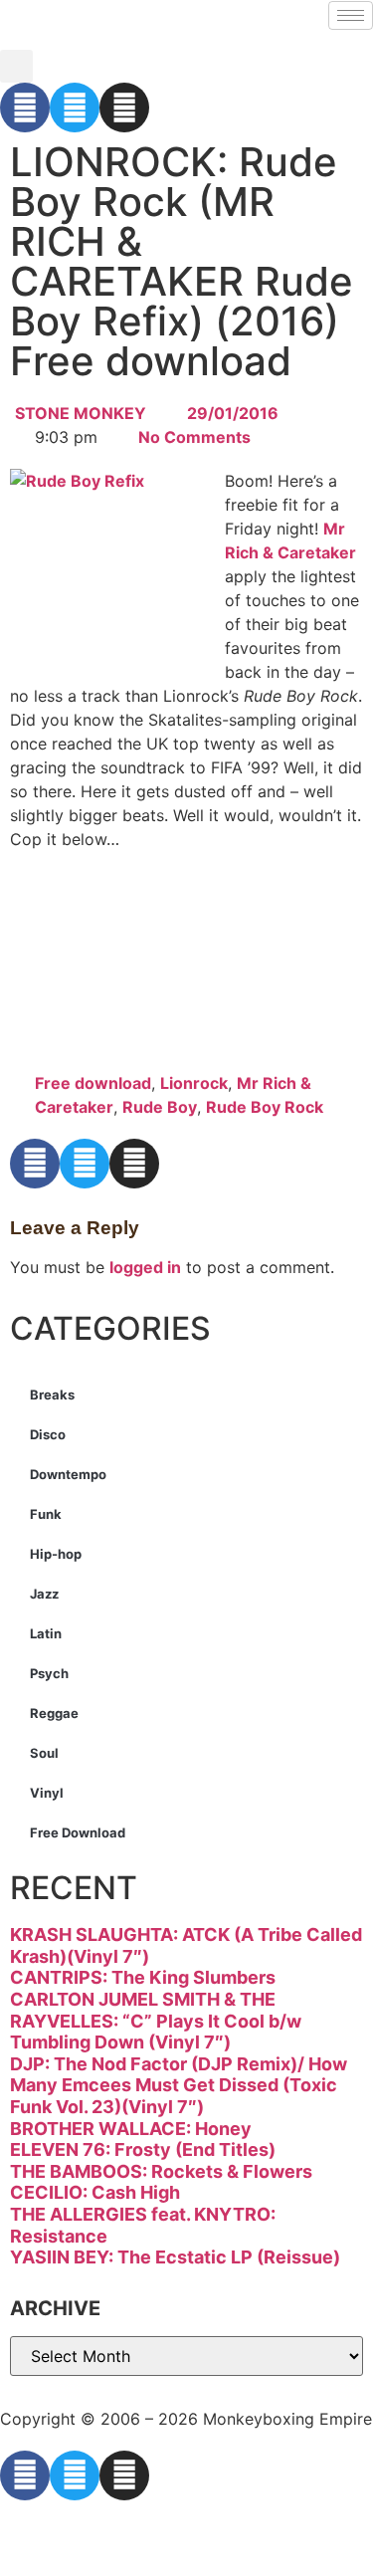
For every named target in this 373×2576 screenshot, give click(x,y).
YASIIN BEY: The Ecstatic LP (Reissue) (175, 2257)
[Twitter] (75, 107)
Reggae (54, 1713)
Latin (46, 1633)
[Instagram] (124, 107)
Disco (48, 1434)
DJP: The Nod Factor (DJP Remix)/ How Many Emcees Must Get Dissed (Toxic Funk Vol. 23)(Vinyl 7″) (179, 2085)
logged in (145, 1267)
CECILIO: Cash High (95, 2192)
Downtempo (68, 1474)
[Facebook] (25, 107)
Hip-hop (56, 1554)
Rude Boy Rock (265, 1107)
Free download (93, 1083)
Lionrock (194, 1083)
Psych (49, 1673)
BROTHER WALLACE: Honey (131, 2129)
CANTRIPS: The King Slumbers (143, 1977)
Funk (46, 1514)
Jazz (44, 1594)
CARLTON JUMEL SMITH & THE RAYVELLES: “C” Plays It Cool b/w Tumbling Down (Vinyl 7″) (156, 2021)
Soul (44, 1753)
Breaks (52, 1395)
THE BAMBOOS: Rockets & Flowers (161, 2171)
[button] (16, 66)
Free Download (78, 1832)
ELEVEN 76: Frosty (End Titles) (143, 2149)
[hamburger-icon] (351, 15)
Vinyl (47, 1793)
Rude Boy (160, 1107)
